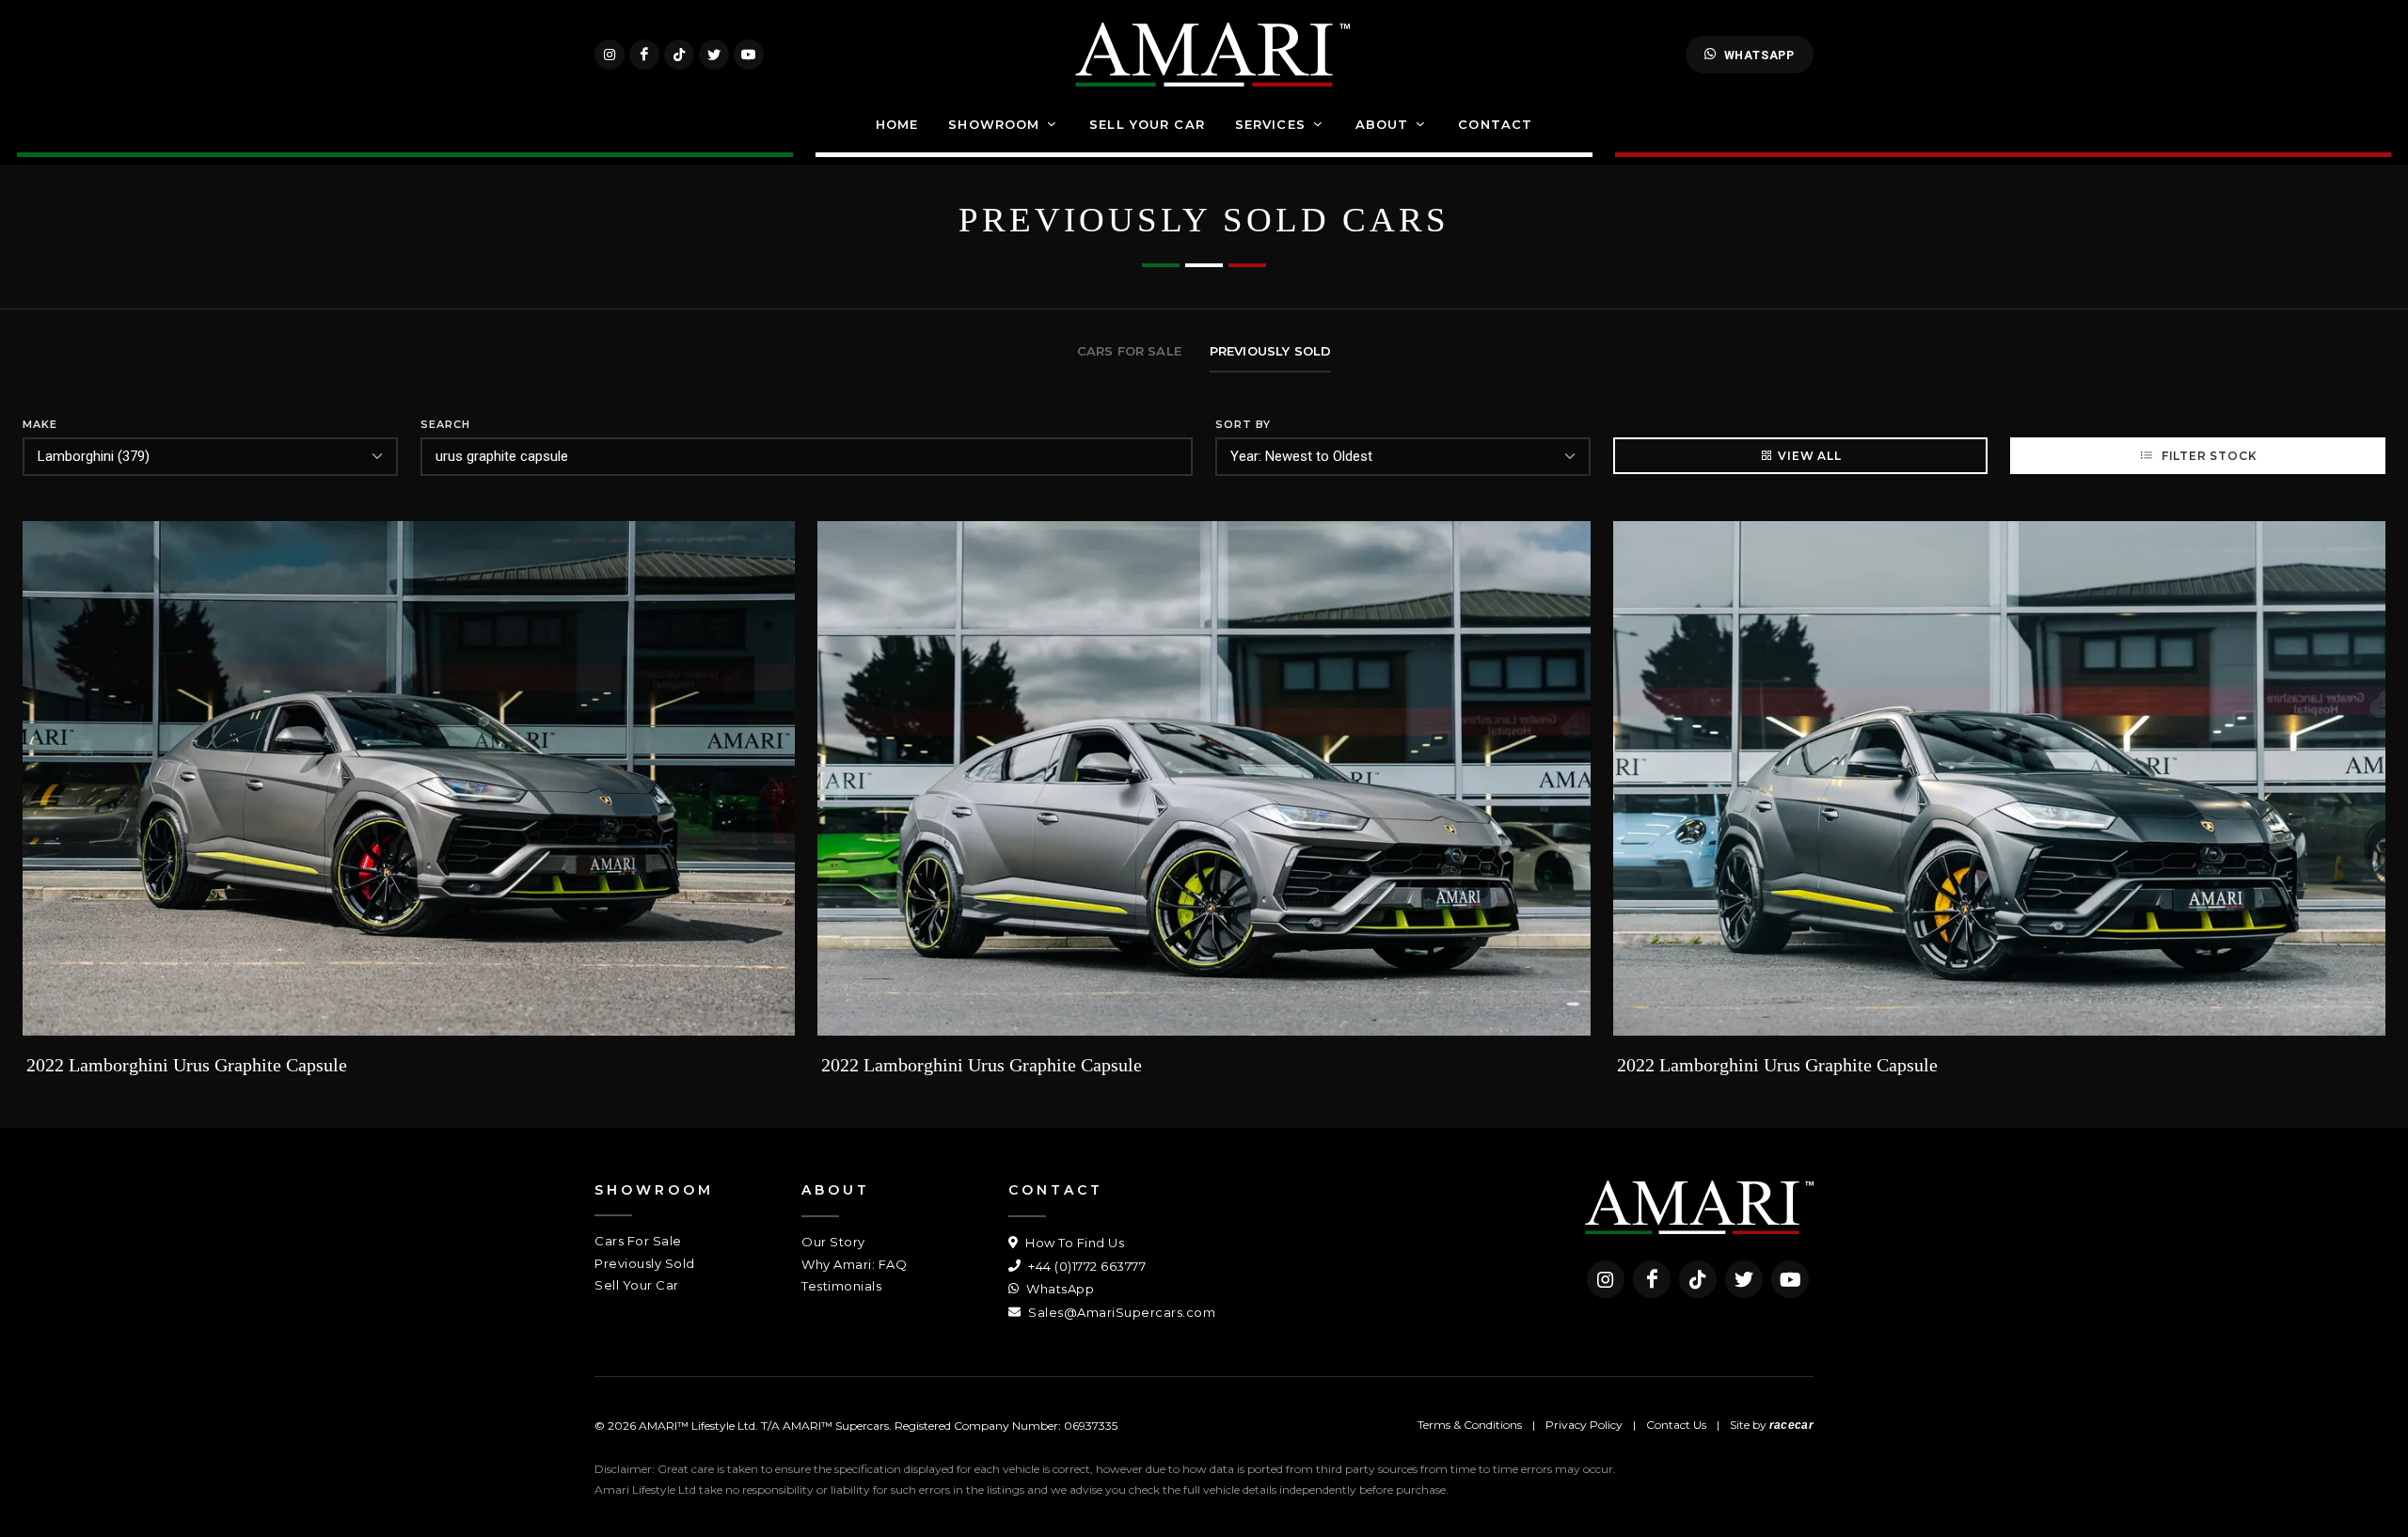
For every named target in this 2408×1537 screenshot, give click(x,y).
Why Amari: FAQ (854, 1264)
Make (40, 424)
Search (445, 424)
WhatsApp (1759, 55)
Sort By (1243, 424)
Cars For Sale (638, 1241)
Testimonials (841, 1286)
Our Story (833, 1242)
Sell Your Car (637, 1285)
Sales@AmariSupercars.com (1120, 1312)
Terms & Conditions (1470, 1425)
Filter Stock (2207, 456)
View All (1809, 456)
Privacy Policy (1584, 1425)
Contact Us (1676, 1425)
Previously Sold (645, 1263)
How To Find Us (1073, 1243)
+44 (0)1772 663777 (1085, 1266)
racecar (1791, 1425)
